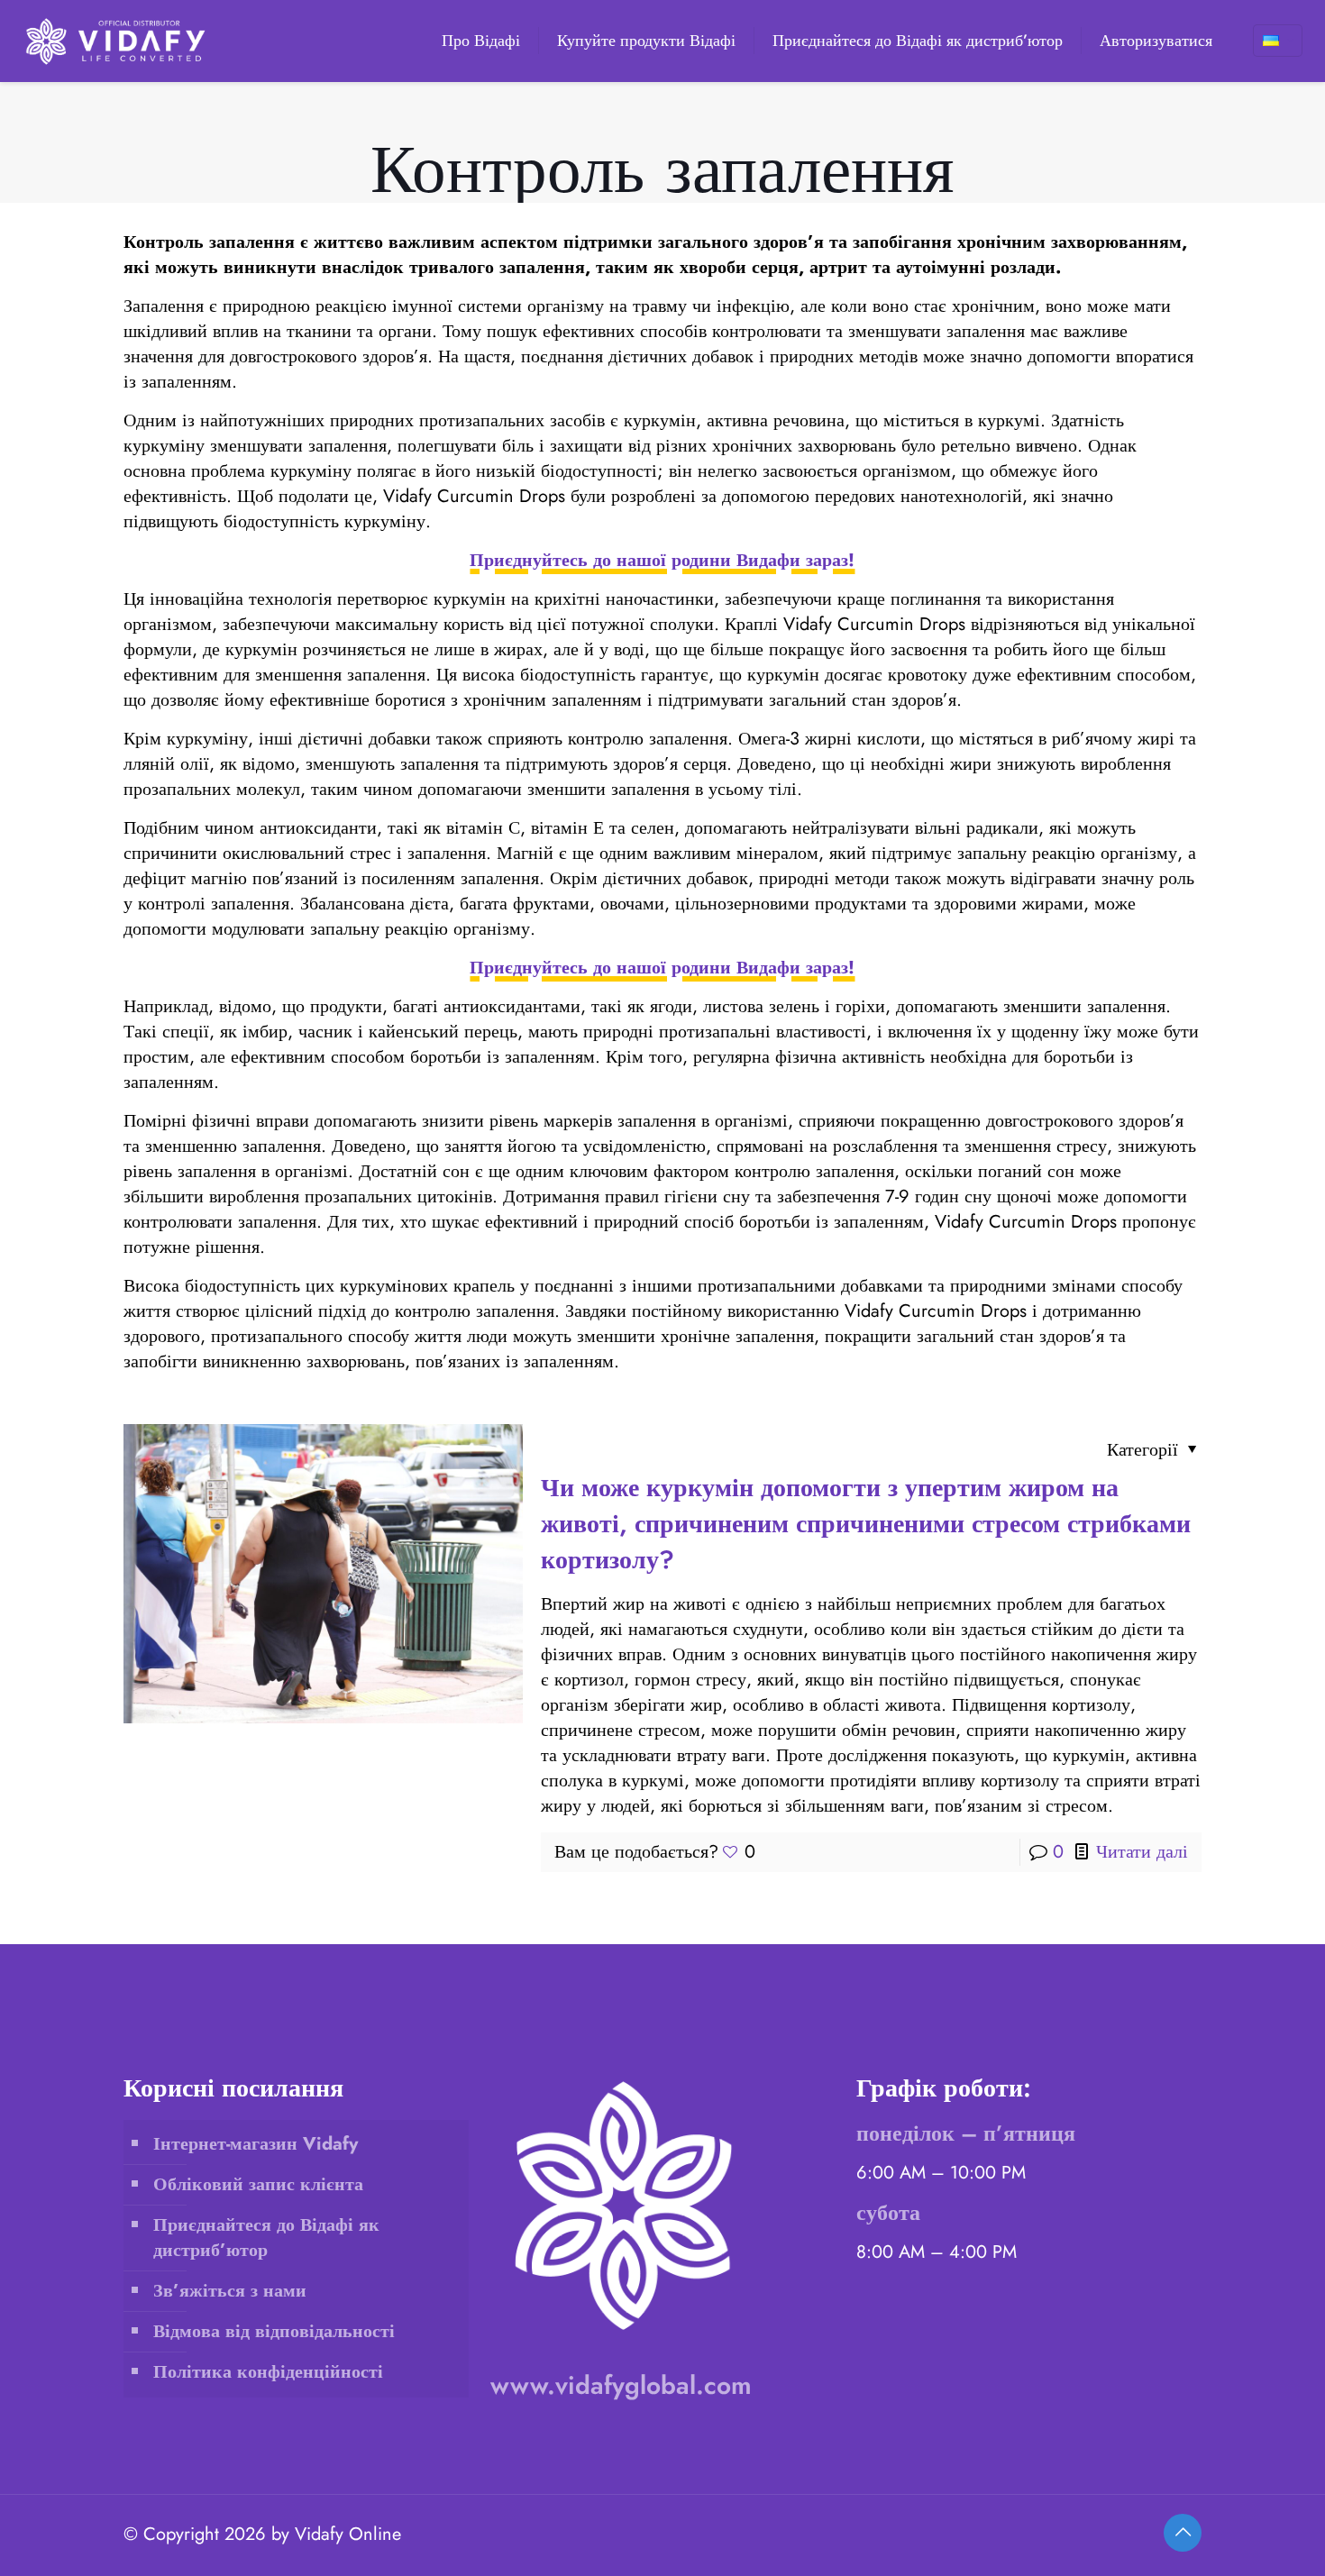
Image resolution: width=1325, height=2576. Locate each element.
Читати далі (1142, 1852)
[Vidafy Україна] (116, 41)
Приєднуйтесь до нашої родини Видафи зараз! (662, 560)
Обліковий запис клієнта (258, 2184)
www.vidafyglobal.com (621, 2385)
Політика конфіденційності (268, 2372)
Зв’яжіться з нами (230, 2291)
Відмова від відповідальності (274, 2331)
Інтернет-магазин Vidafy (256, 2144)
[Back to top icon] (1183, 2533)
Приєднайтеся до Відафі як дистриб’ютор (266, 2238)
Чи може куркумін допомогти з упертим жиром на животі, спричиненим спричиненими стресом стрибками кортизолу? (866, 1524)
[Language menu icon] (1278, 41)
